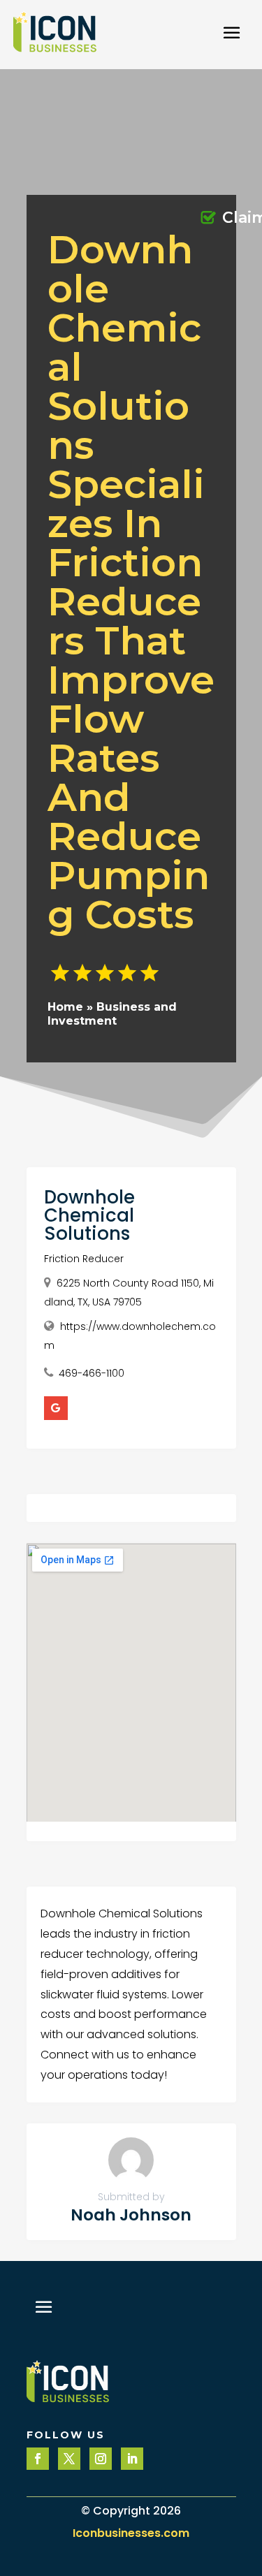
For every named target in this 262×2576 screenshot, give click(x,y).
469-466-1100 (92, 1373)
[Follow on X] (69, 2459)
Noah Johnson (131, 2215)
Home (65, 1007)
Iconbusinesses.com (131, 2533)
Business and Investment (112, 1013)
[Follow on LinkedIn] (132, 2459)
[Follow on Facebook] (38, 2459)
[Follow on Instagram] (101, 2459)
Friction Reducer (84, 1259)
